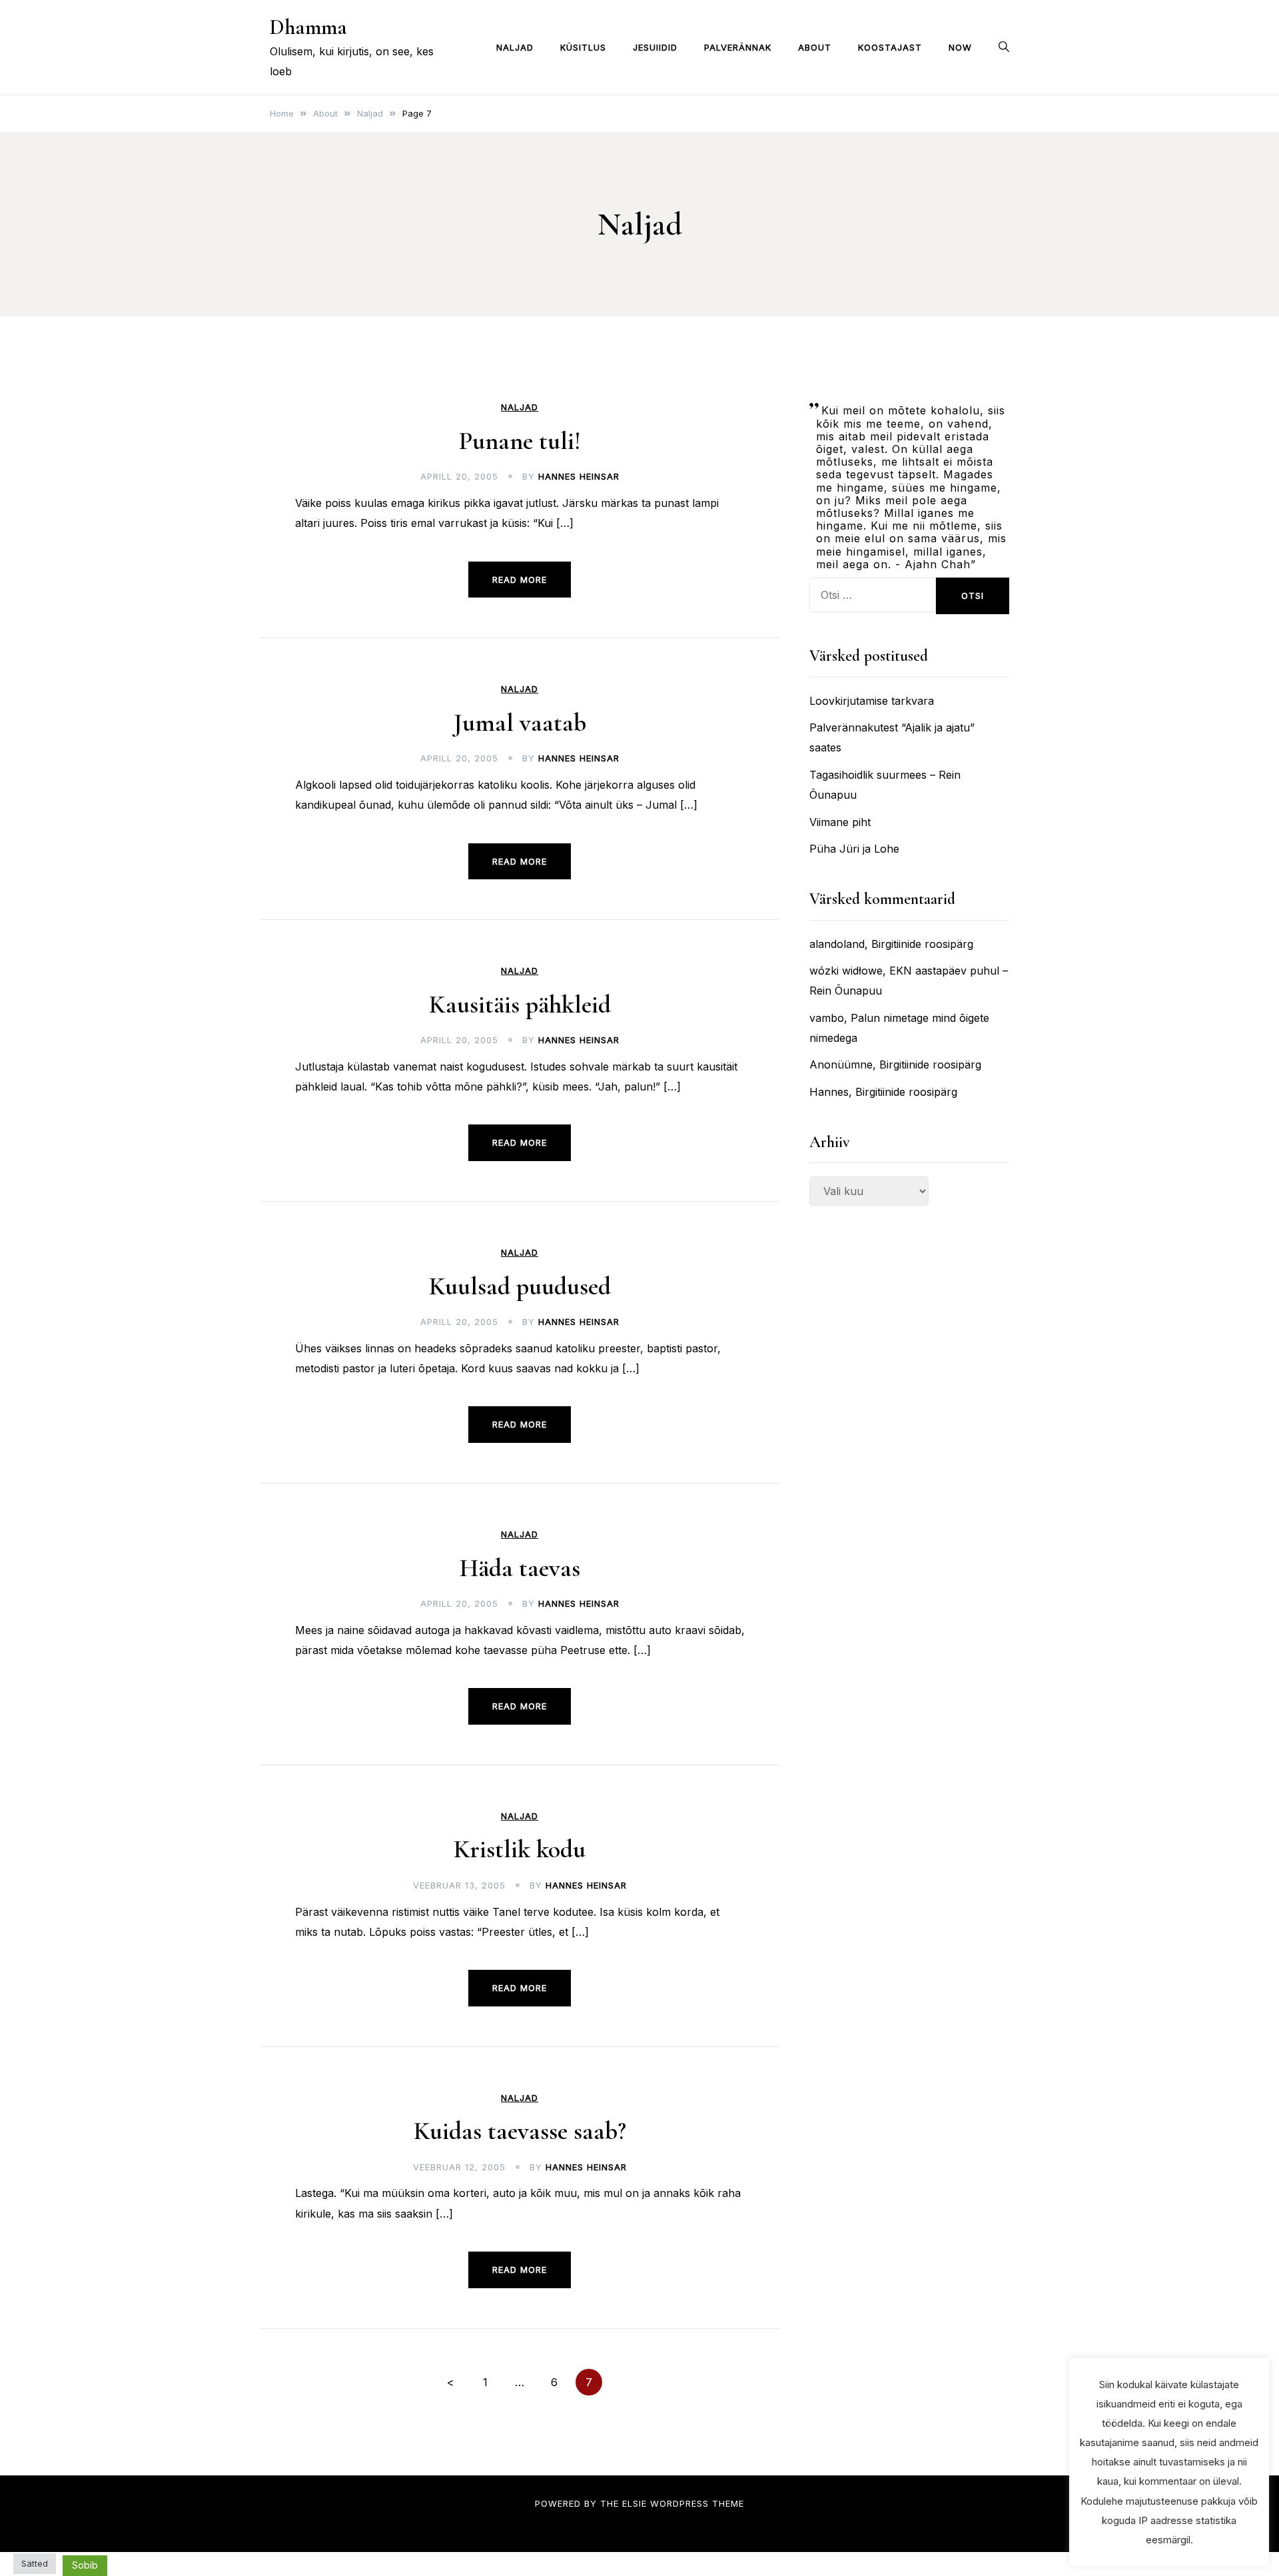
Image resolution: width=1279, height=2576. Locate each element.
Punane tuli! (520, 441)
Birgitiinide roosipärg (922, 944)
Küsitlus (583, 47)
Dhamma (308, 27)
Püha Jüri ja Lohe (854, 849)
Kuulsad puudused (520, 1286)
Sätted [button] (35, 2563)
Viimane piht (840, 822)
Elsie (635, 2503)
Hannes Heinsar (579, 476)
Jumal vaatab (520, 723)
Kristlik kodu (520, 1849)
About (815, 47)
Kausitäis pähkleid (520, 1005)
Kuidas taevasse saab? (520, 2131)
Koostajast (890, 47)
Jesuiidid (655, 47)
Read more (520, 580)
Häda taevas (520, 1568)
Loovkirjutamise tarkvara (872, 701)
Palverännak (738, 47)
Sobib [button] (85, 2565)
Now (960, 47)
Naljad (515, 47)
